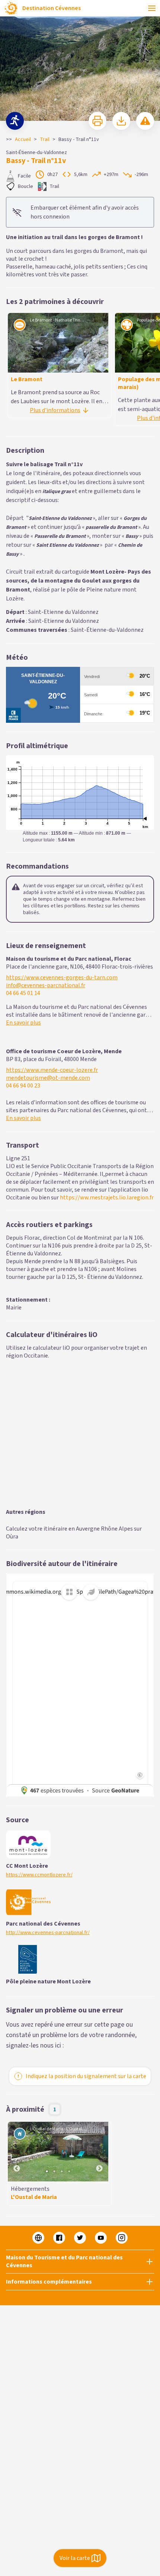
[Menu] (152, 8)
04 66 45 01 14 (23, 993)
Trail (45, 139)
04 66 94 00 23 (23, 1086)
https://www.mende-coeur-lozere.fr (52, 1070)
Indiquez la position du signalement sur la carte (86, 2076)
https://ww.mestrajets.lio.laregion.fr (107, 1198)
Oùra (12, 1537)
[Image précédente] (17, 2152)
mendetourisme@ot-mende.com (48, 1078)
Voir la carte (75, 2558)
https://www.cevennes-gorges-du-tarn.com (62, 978)
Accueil (23, 139)
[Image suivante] (99, 2152)
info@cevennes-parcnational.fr (46, 986)
